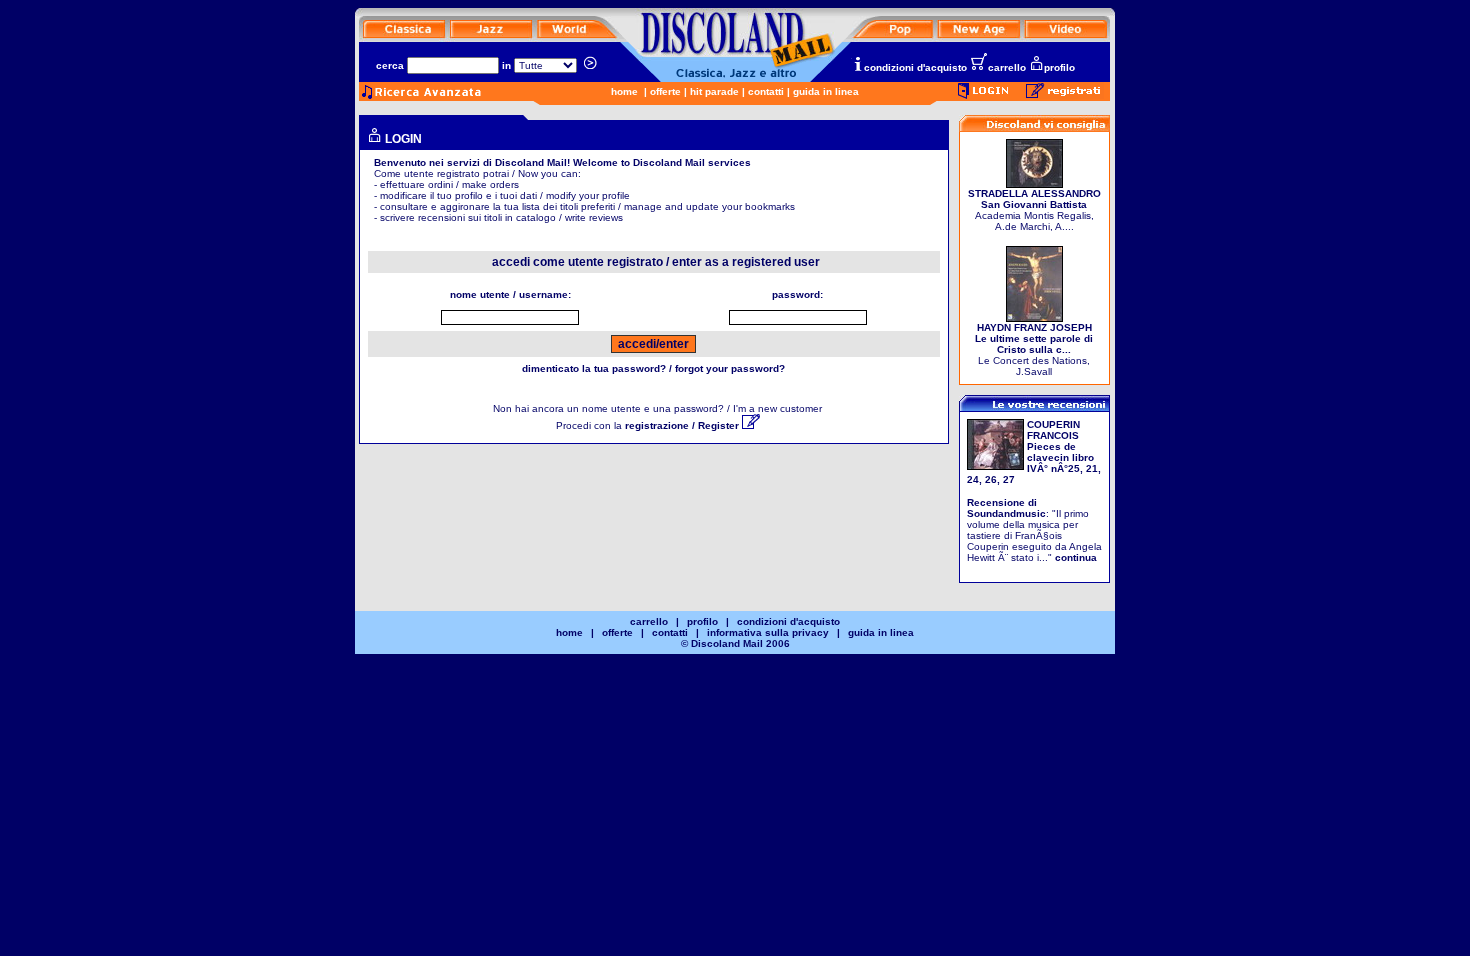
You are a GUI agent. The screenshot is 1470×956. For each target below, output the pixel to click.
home (624, 91)
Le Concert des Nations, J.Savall (1034, 349)
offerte (665, 91)
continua (1076, 557)
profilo (1059, 67)
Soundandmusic (1006, 513)
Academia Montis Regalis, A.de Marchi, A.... (1034, 210)
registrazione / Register (683, 425)
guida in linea (826, 91)
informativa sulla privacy (768, 632)
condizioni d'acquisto (915, 67)
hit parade (714, 91)
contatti (766, 91)
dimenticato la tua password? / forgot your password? (653, 368)
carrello (1007, 67)
